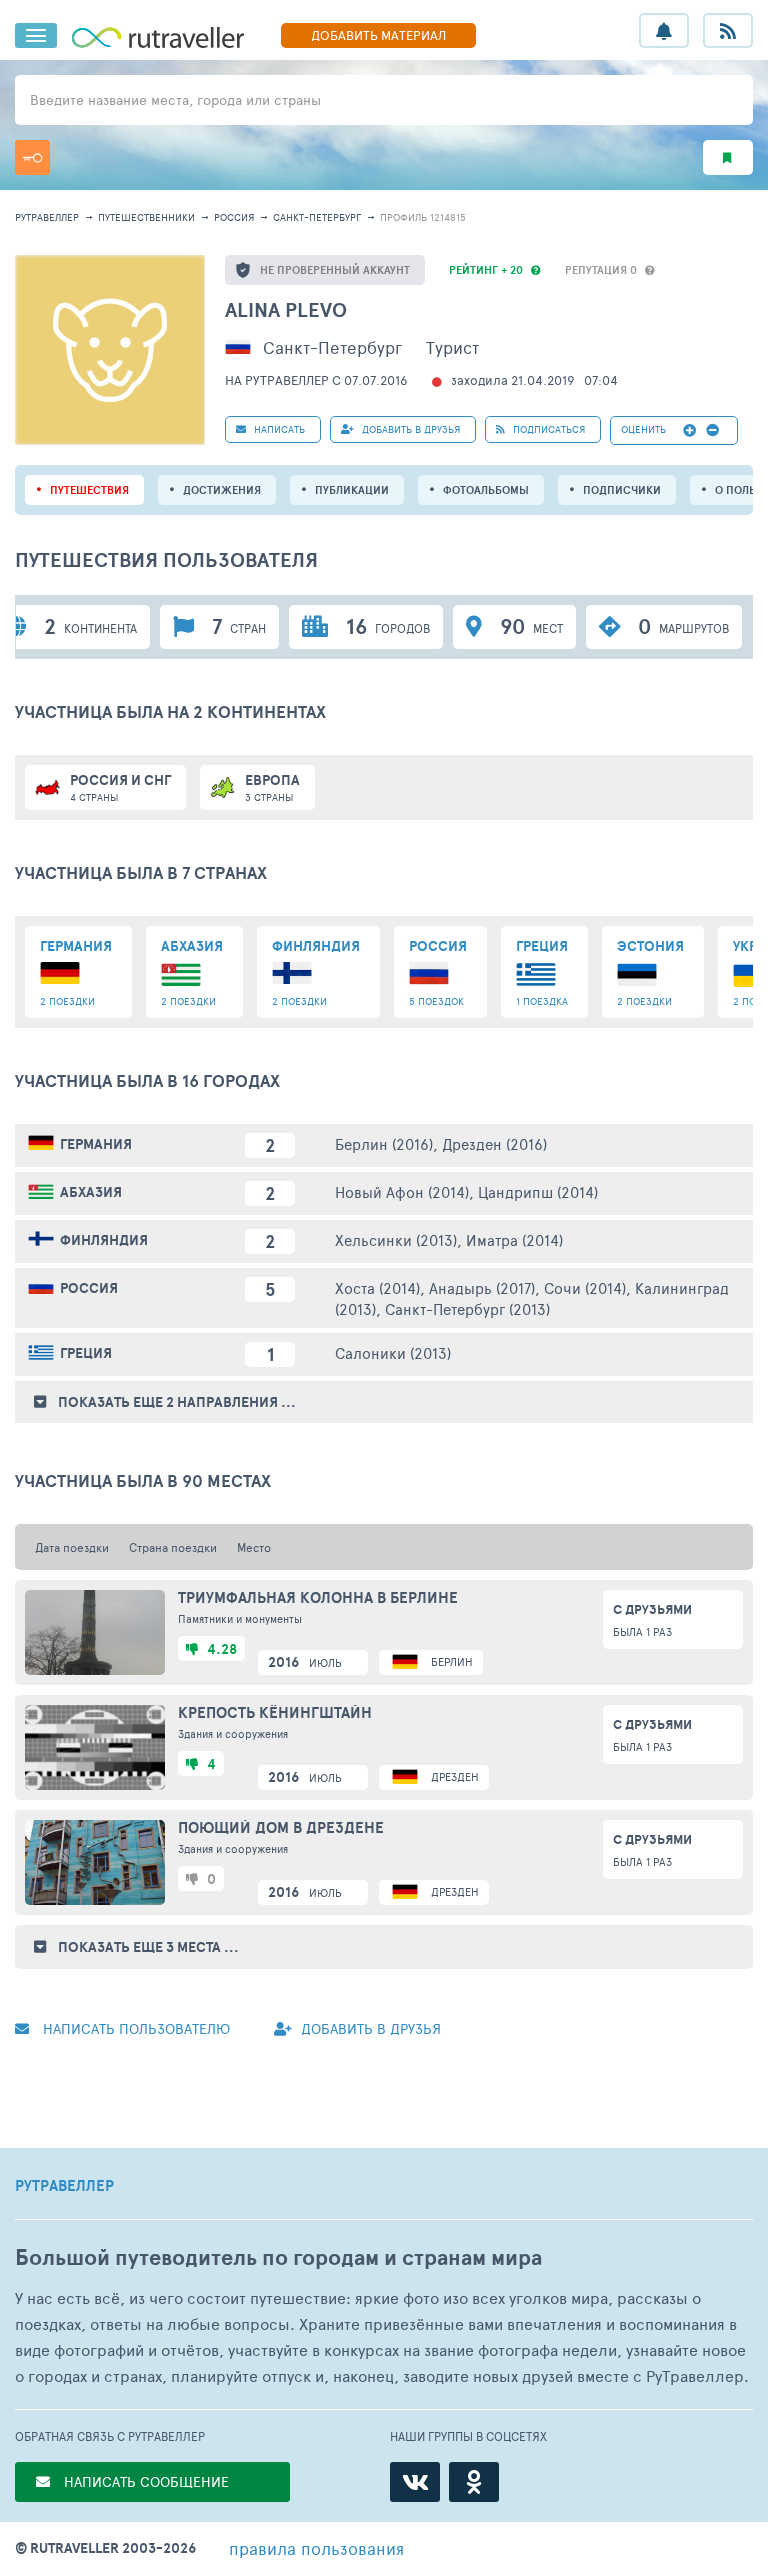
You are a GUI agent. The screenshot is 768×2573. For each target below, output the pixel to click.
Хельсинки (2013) (396, 1239)
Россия (234, 217)
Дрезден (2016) (494, 1143)
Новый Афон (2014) (402, 1191)
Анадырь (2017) (482, 1287)
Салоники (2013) (393, 1352)
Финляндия (104, 1240)
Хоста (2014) (377, 1287)
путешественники (146, 217)
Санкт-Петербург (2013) (467, 1308)
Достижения (222, 490)
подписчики (622, 490)
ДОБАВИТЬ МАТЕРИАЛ (378, 35)
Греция (86, 1353)
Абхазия (91, 1192)
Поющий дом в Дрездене (281, 1828)
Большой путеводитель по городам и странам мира (278, 2257)
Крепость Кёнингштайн (275, 1713)
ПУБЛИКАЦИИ (352, 490)
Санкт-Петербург (317, 217)
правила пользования (316, 2548)
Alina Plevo (286, 309)
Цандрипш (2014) (538, 1191)
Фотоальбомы (486, 490)
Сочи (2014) (585, 1287)
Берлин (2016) (384, 1143)
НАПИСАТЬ (278, 429)
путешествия (89, 490)
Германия (96, 1144)
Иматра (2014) (514, 1239)
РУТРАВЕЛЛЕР (64, 2186)
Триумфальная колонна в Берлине (318, 1598)
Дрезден (455, 1776)
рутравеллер (47, 217)
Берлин (452, 1661)
